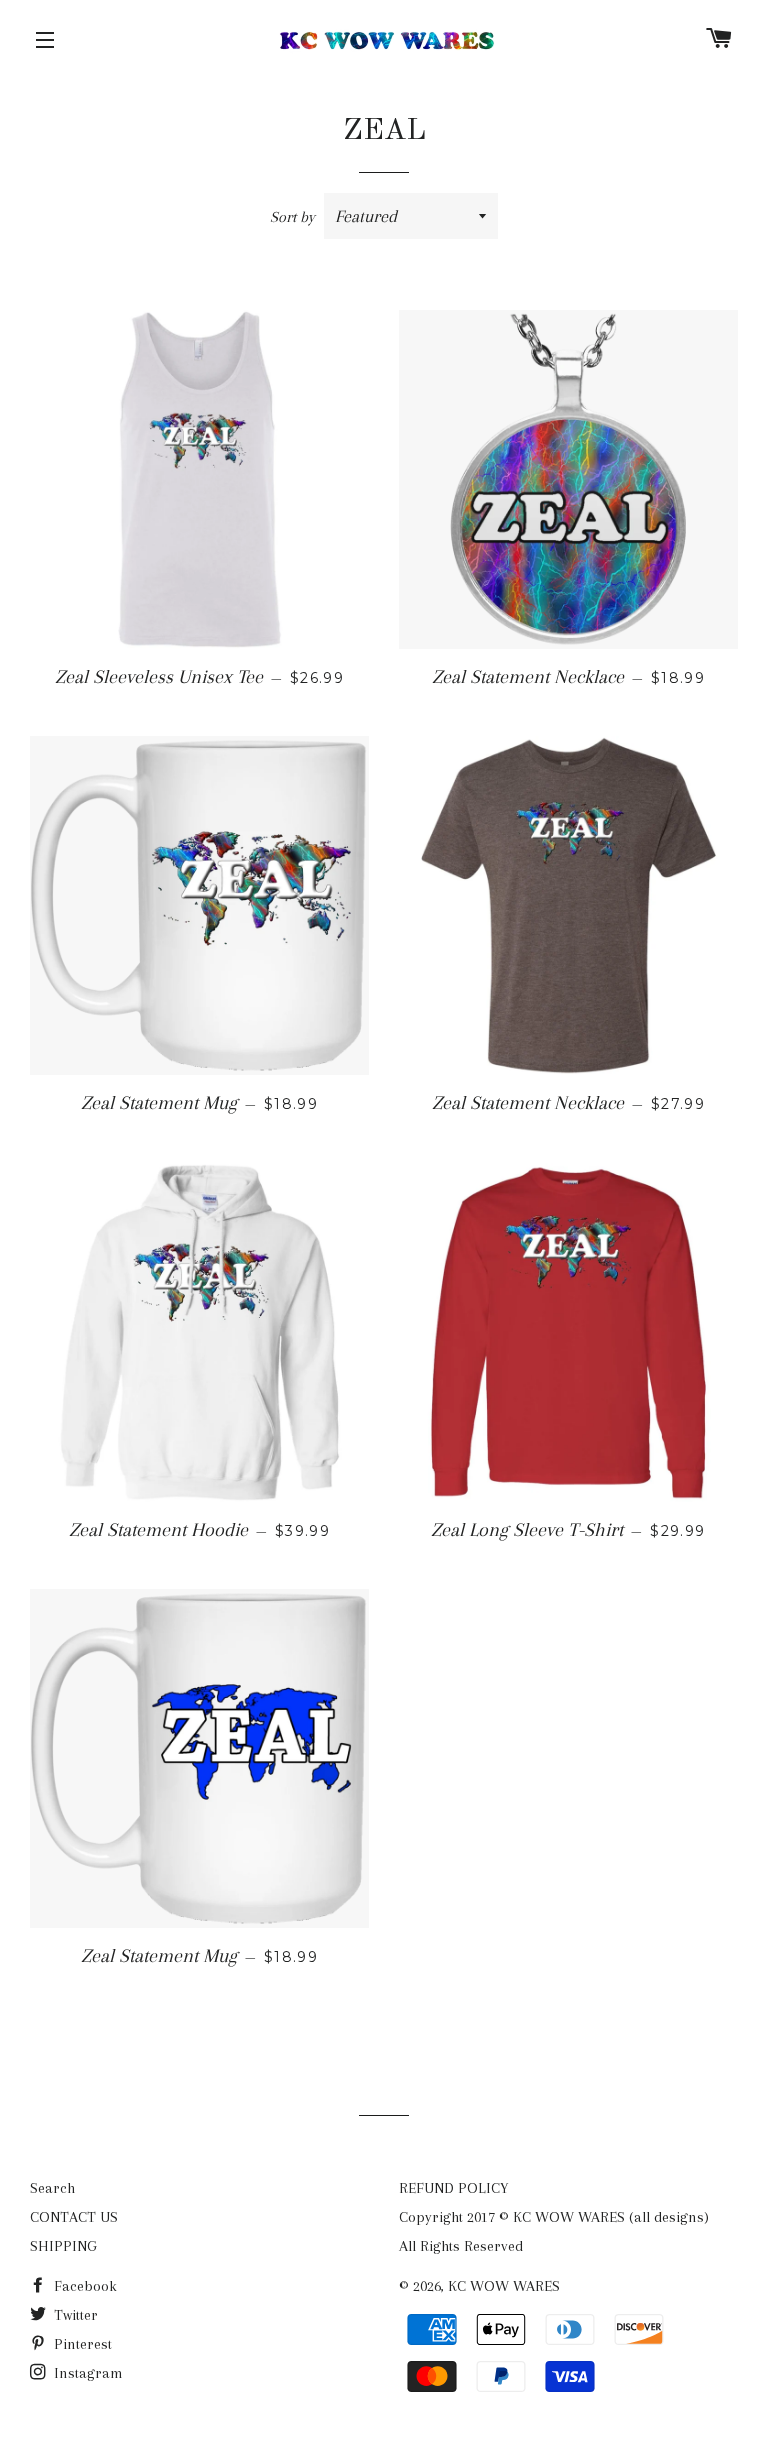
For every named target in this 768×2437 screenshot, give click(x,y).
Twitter (74, 2315)
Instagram (86, 2373)
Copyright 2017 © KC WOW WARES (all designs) (554, 2217)
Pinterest (81, 2344)
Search (52, 2188)
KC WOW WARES (504, 2286)
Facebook (83, 2286)
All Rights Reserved (461, 2246)
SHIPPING (63, 2246)
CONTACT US (74, 2217)
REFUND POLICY (453, 2188)
